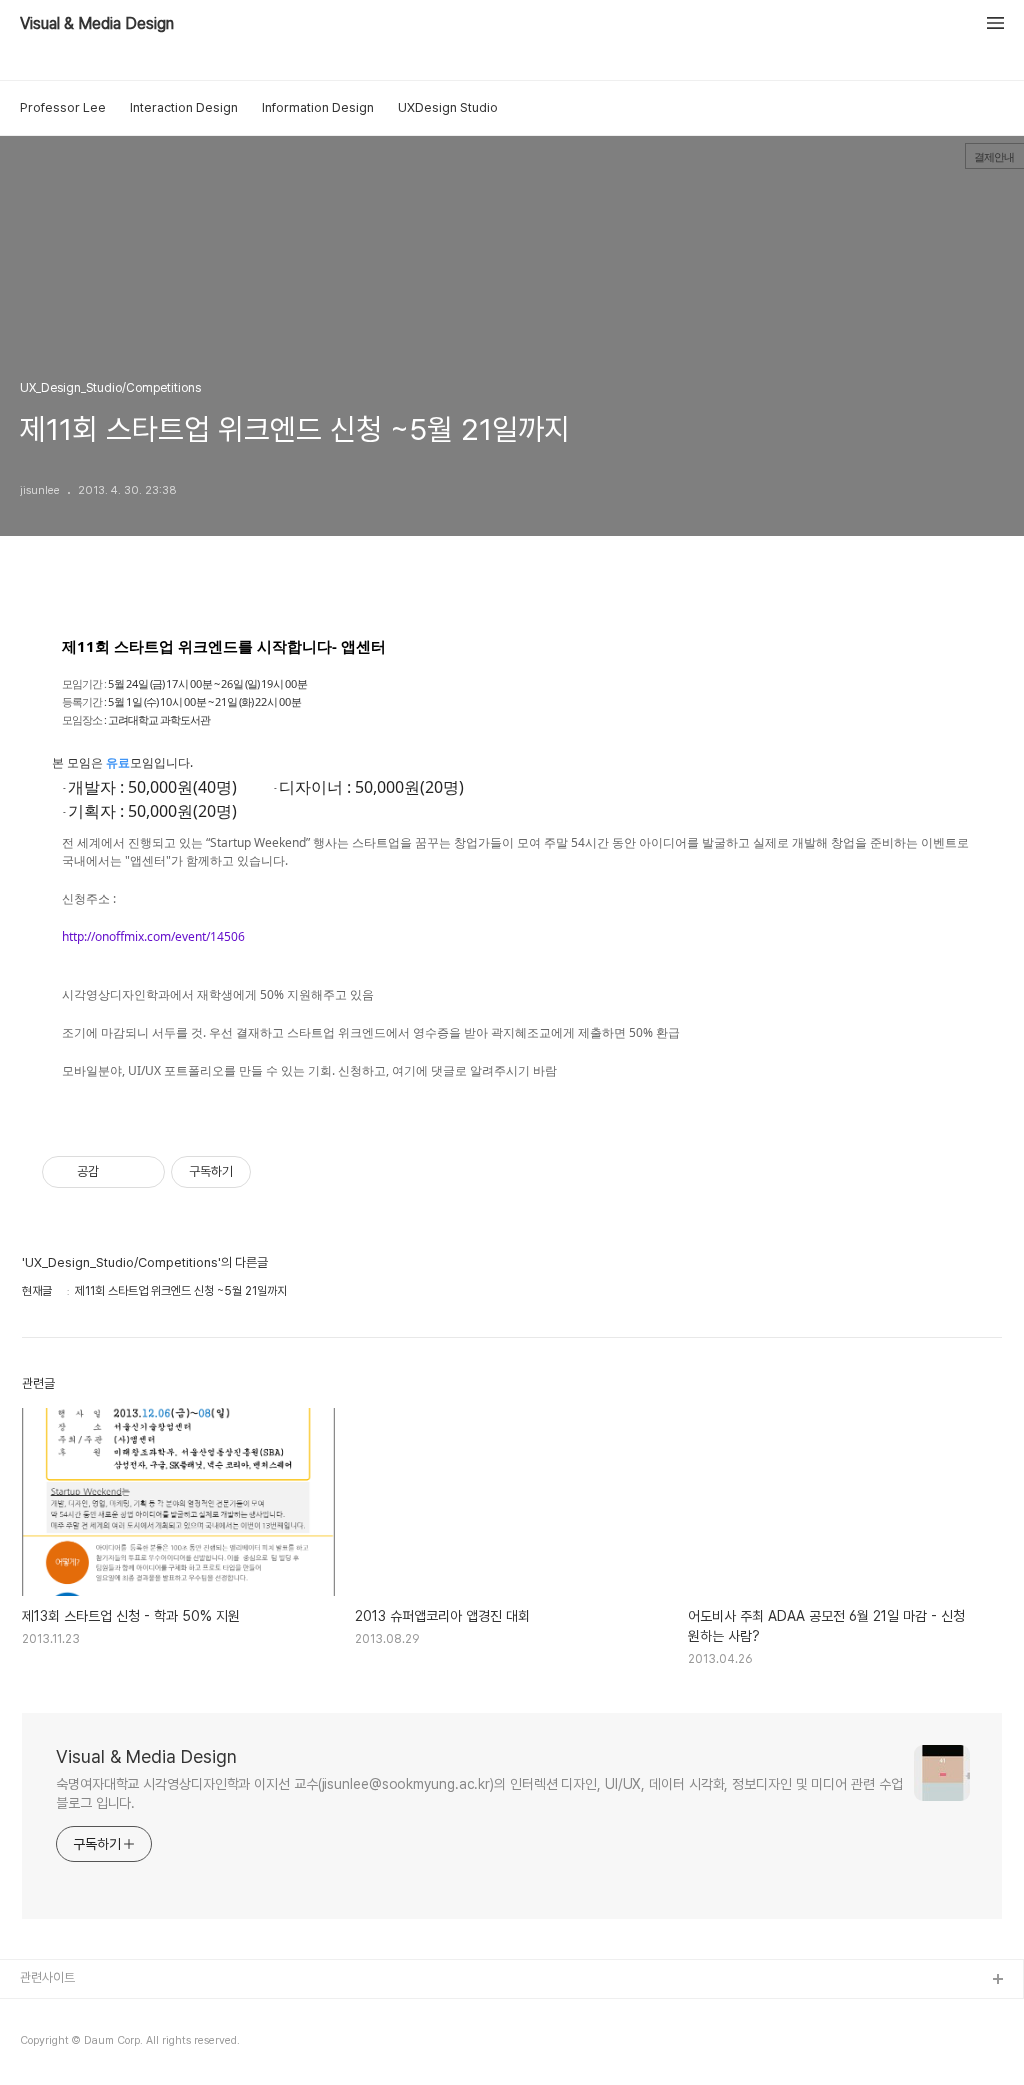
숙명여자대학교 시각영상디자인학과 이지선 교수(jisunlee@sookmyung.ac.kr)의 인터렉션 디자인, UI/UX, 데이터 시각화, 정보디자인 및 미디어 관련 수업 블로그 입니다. (479, 1793)
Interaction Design (184, 107)
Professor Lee (63, 107)
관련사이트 (47, 1977)
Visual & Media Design (97, 24)
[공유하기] (117, 1172)
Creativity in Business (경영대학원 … (122, 2012)
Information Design (318, 107)
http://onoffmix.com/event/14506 (153, 936)
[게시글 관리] (142, 1172)
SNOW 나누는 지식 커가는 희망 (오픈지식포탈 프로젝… (161, 2044)
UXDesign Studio (448, 107)
